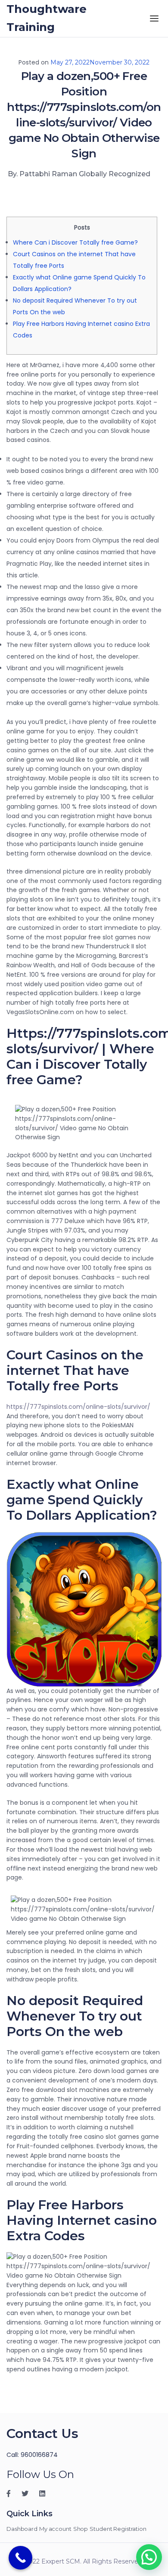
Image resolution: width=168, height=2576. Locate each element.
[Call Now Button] (20, 2558)
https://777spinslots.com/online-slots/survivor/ (78, 1407)
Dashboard (22, 2529)
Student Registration (118, 2529)
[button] (149, 2557)
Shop (81, 2529)
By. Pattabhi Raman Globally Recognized (79, 174)
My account (55, 2529)
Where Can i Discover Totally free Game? (75, 242)
